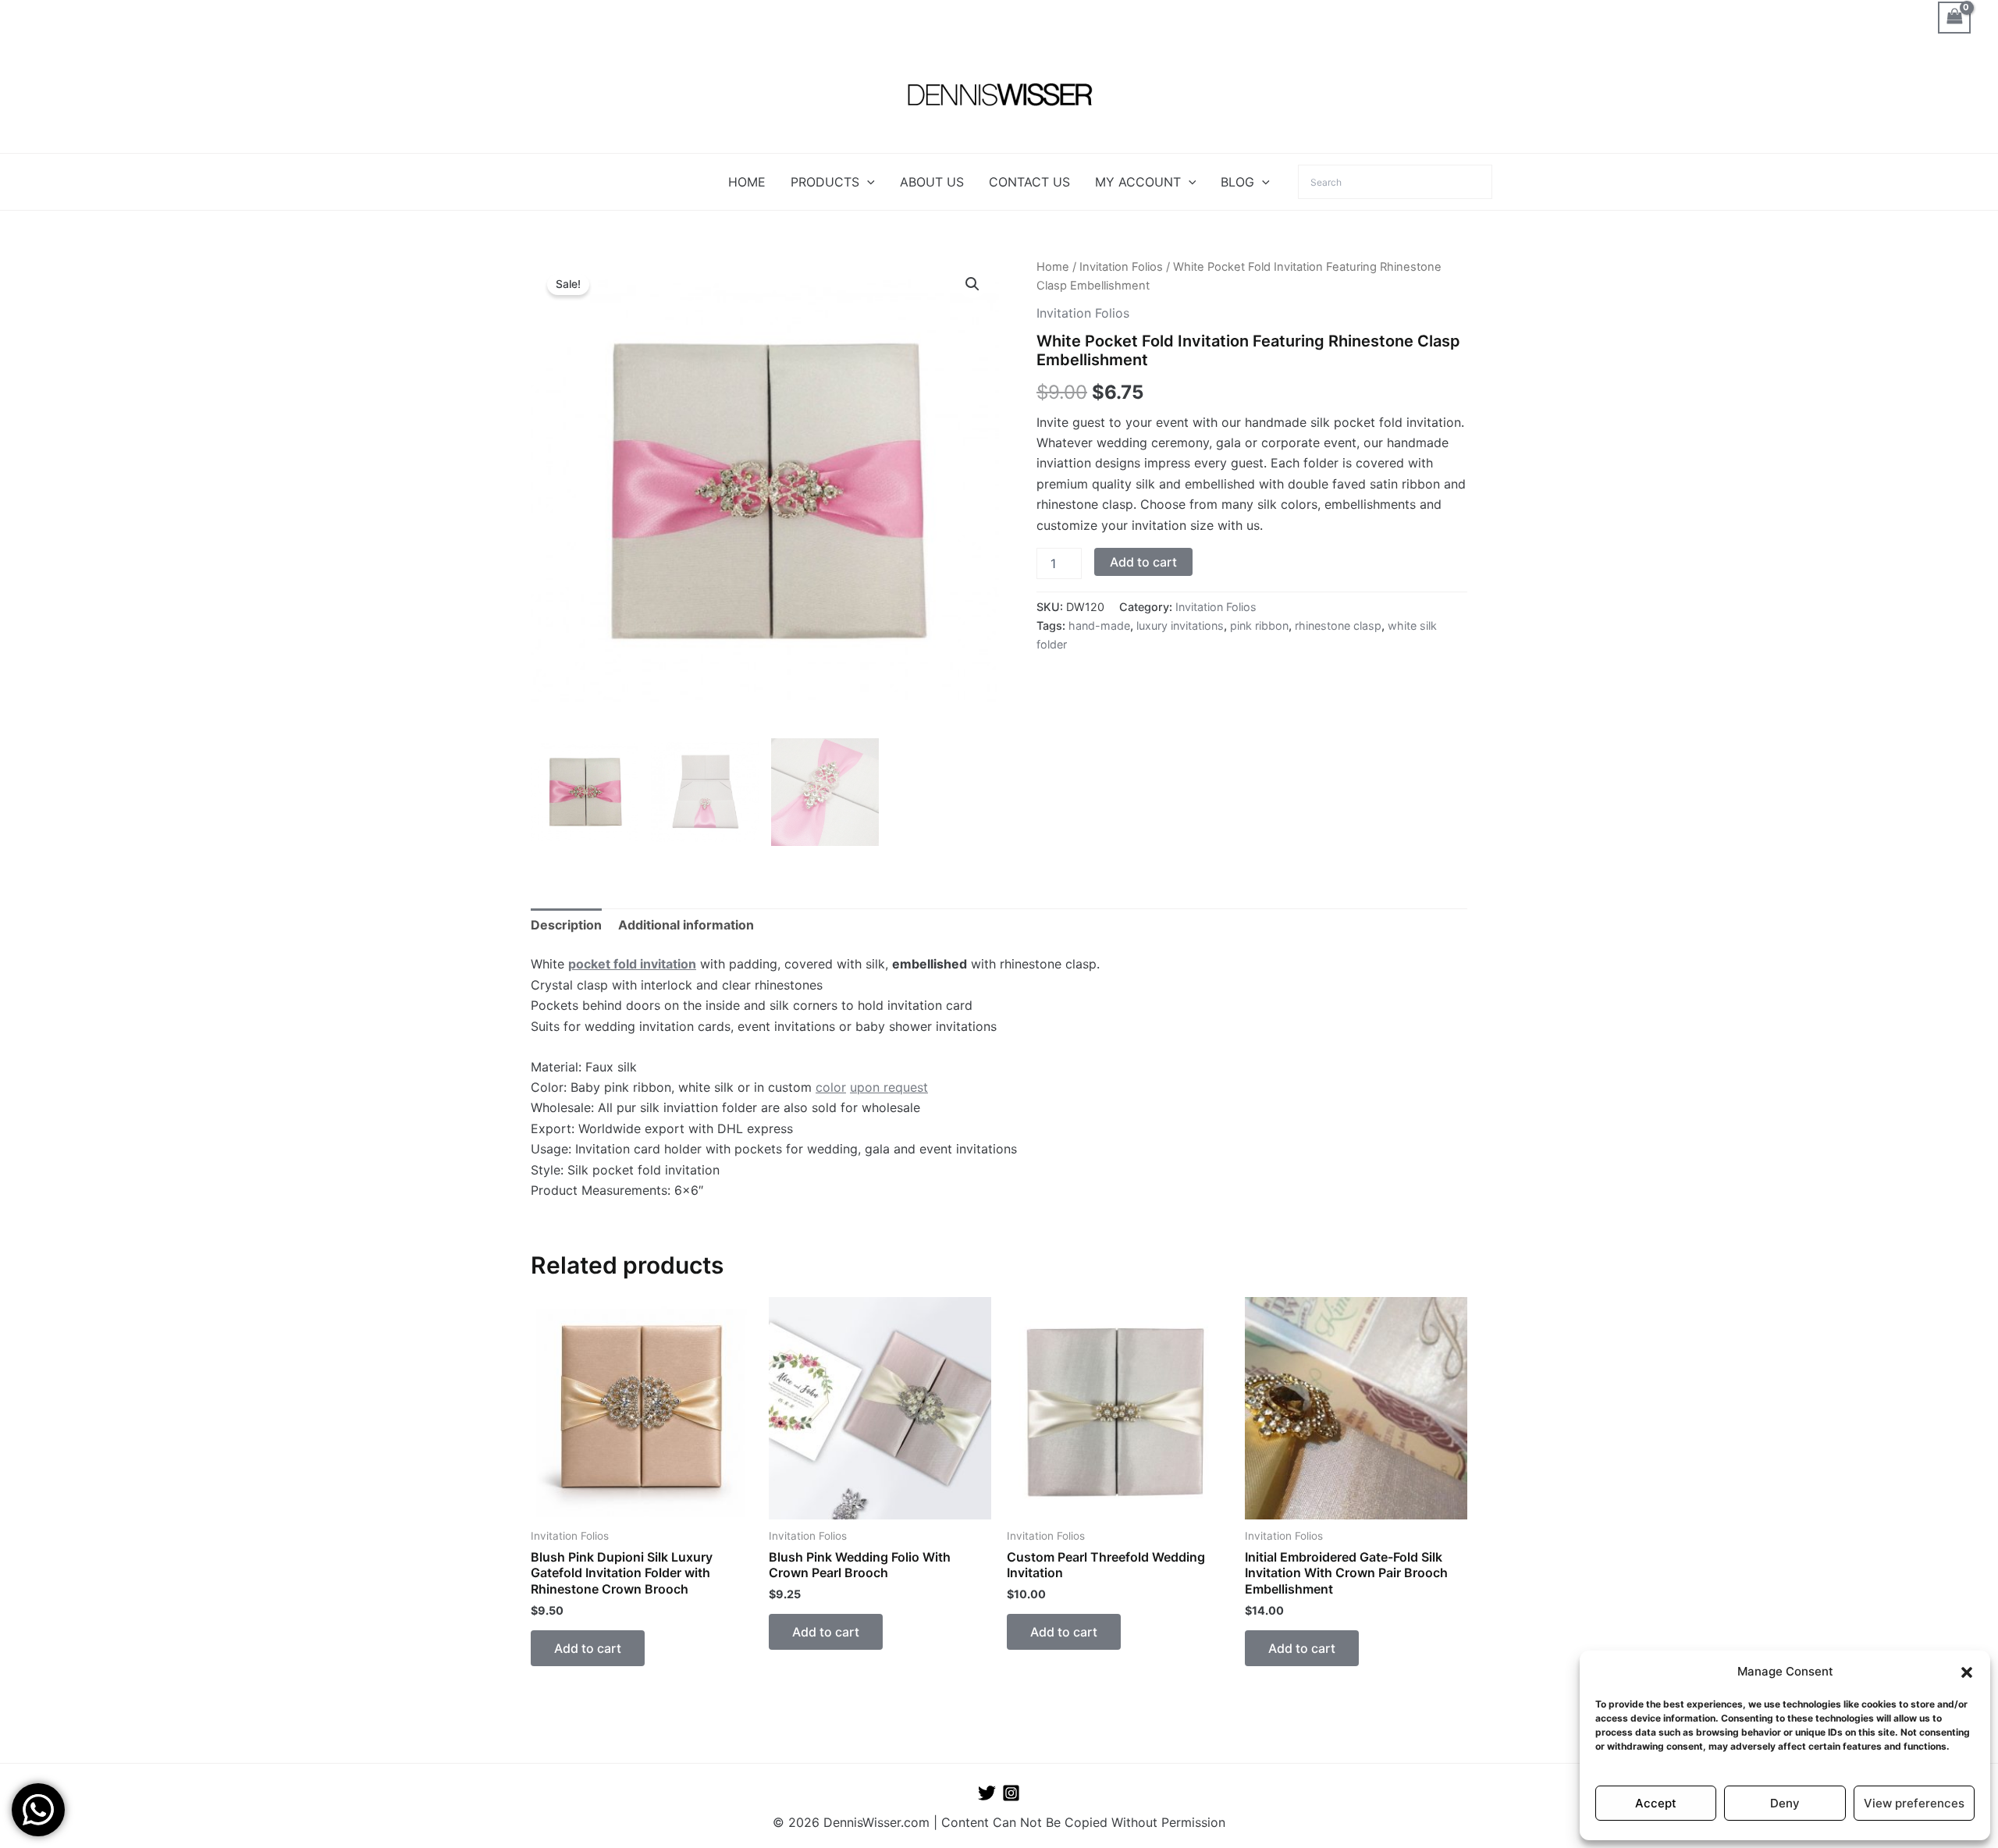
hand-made (1099, 625)
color (831, 1087)
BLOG (1237, 182)
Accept (1656, 1803)
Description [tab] (566, 925)
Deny (1785, 1803)
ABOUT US (932, 182)
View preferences (1914, 1803)
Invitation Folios (1121, 267)
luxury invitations (1180, 625)
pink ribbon (1259, 625)
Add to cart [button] (588, 1648)
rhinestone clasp (1338, 625)
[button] (1967, 1672)
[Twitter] (987, 1793)
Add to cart (1143, 562)
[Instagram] (1011, 1793)
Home (1053, 267)
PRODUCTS (825, 182)
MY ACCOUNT (1138, 182)
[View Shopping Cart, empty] (1954, 18)
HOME (747, 182)
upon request (889, 1087)
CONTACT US (1029, 182)
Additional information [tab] (686, 925)
